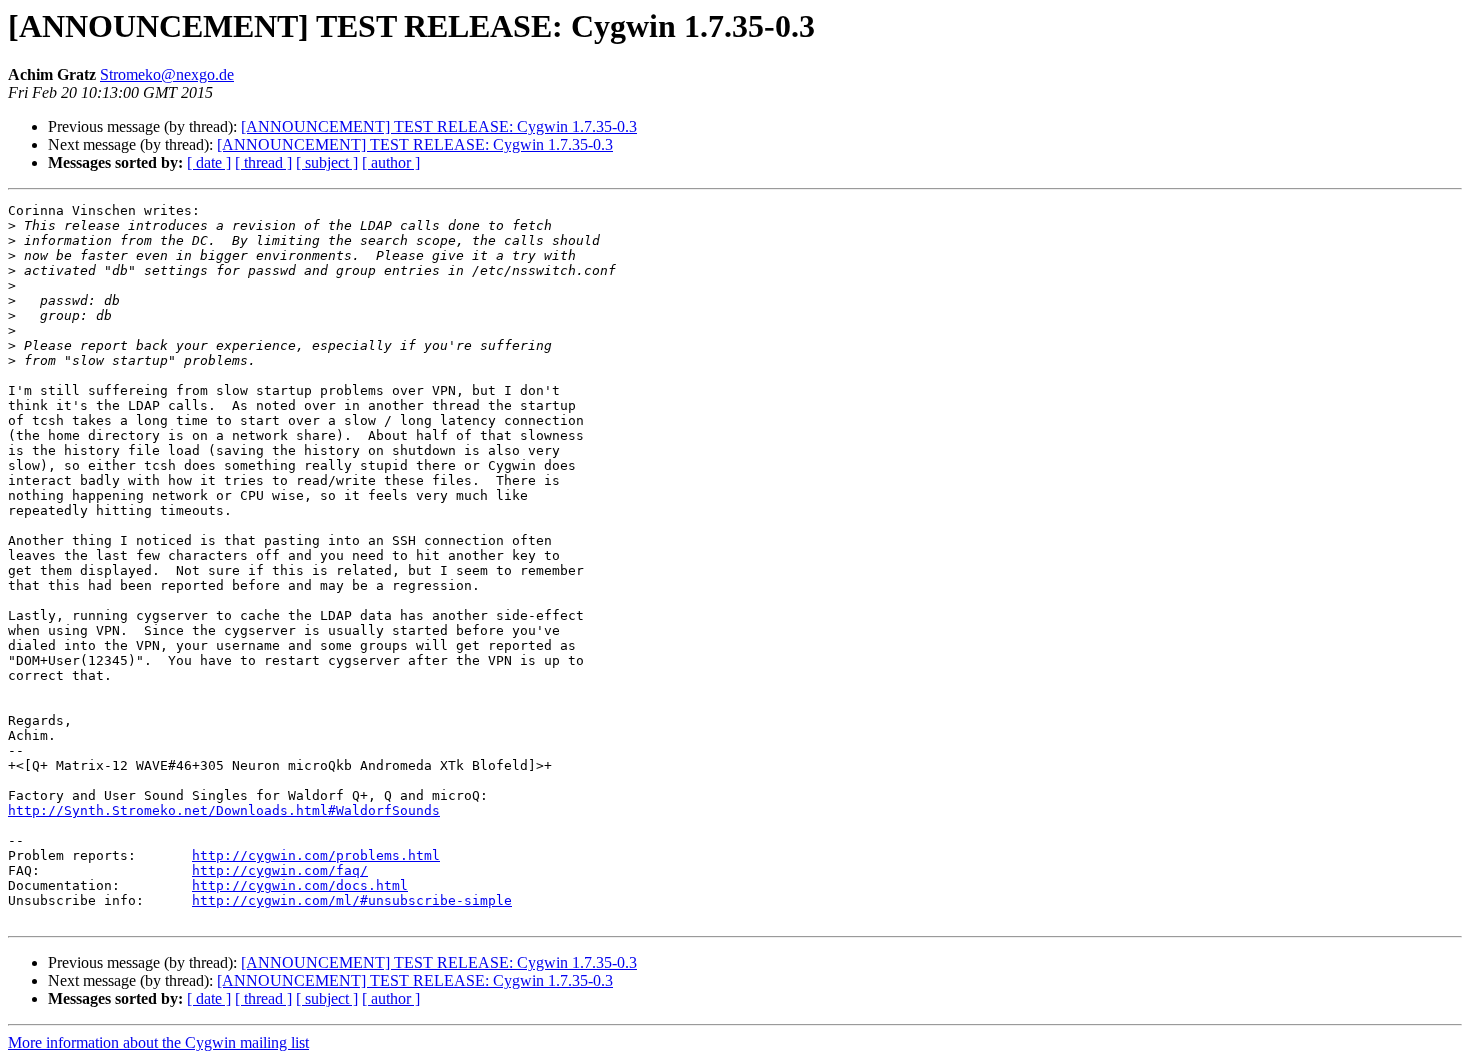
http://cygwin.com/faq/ (280, 870)
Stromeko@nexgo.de (167, 74)
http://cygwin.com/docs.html (300, 885)
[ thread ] (263, 162)
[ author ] (391, 162)
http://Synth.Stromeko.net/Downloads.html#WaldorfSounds (224, 810)
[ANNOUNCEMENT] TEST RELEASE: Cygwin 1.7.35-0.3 (439, 126)
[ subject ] (327, 162)
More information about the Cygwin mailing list (158, 1042)
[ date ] (209, 162)
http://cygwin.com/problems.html (316, 855)
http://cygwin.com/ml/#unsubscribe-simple (352, 900)
